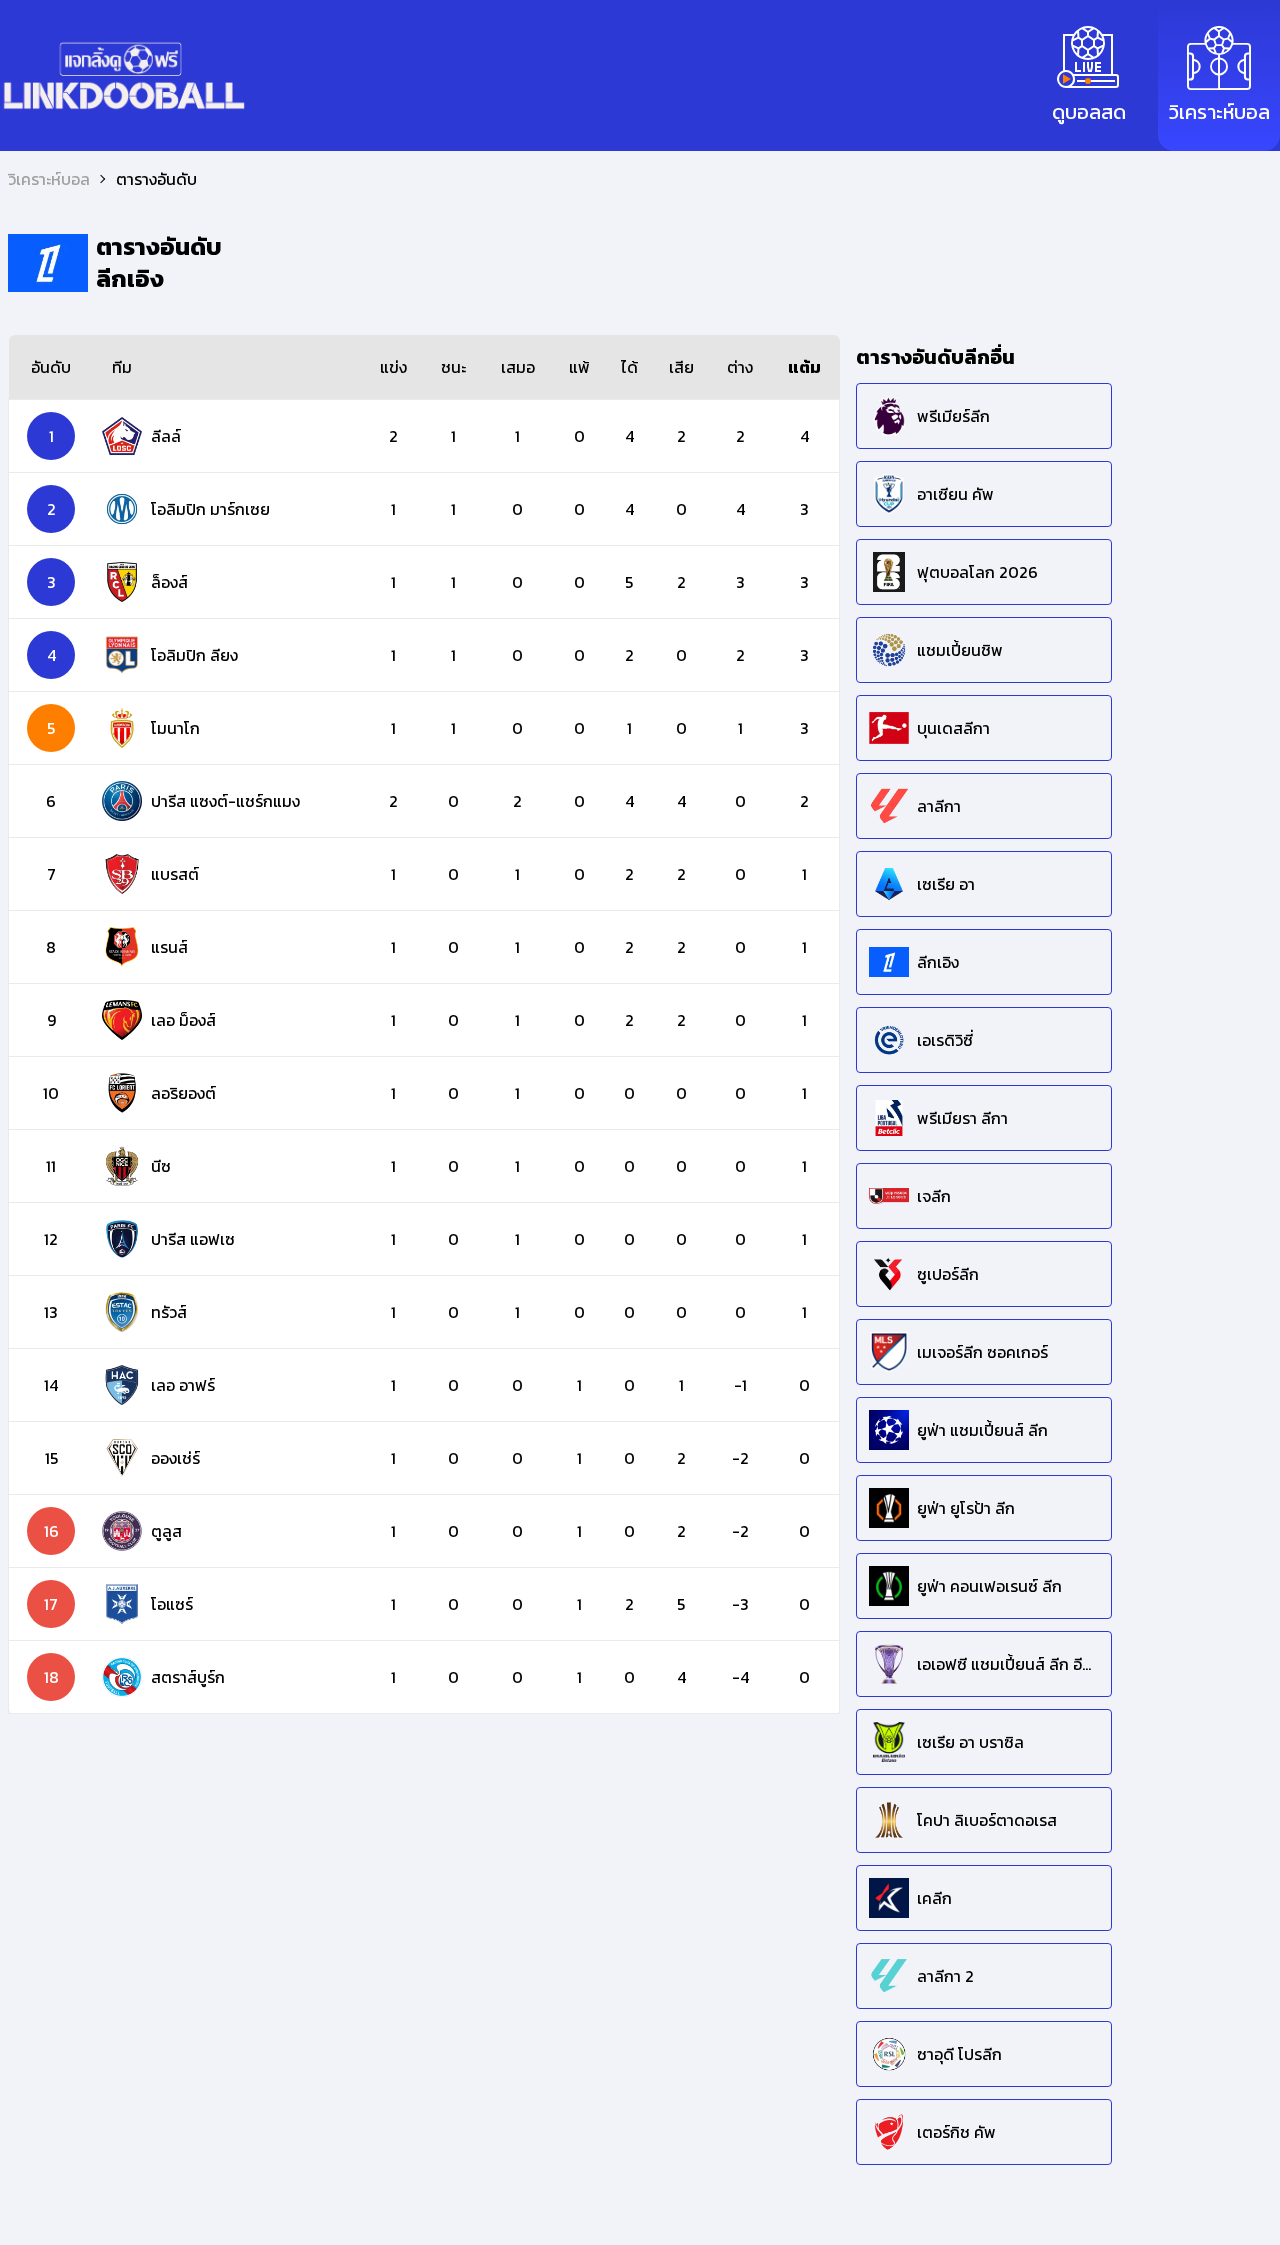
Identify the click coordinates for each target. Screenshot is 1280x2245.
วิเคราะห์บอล (49, 179)
